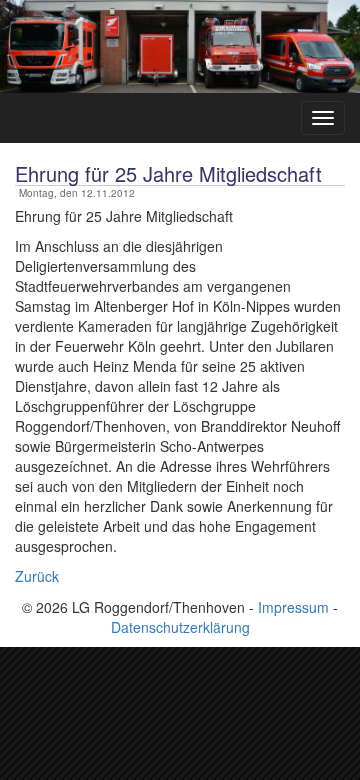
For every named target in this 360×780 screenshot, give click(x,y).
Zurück (37, 576)
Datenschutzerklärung (180, 627)
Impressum (293, 607)
